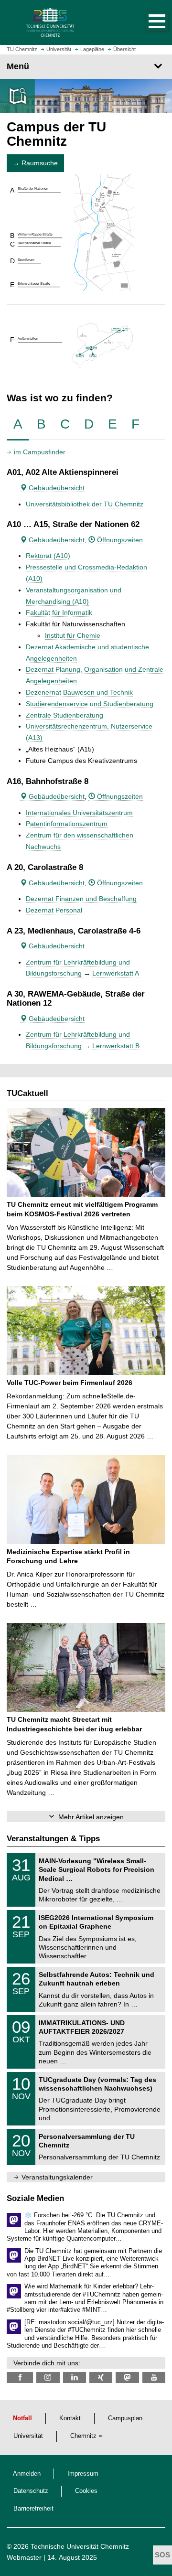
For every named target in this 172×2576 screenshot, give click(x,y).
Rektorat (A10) (48, 556)
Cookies (86, 2491)
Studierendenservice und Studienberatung (90, 704)
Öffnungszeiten (119, 540)
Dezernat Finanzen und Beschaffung (81, 899)
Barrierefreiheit (33, 2509)
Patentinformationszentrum (67, 824)
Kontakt (70, 2418)
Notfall (22, 2418)
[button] (147, 22)
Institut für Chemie (73, 635)
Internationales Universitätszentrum (79, 813)
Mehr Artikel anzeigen (91, 1817)
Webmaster (24, 2557)
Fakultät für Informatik (59, 612)
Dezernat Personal (54, 910)
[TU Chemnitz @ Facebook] (20, 2377)
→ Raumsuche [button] (35, 163)
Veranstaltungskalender (57, 2177)
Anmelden (27, 2474)
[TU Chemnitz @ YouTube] (154, 2377)
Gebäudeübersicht (56, 488)
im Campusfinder (40, 452)
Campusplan (125, 2418)
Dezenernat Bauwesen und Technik (79, 692)
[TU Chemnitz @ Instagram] (48, 2377)
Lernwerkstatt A (116, 973)
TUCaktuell (27, 1093)
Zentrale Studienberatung (64, 715)
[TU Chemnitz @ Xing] (101, 2377)
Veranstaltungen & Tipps (53, 1839)
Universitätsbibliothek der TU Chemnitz (85, 504)
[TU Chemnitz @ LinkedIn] (75, 2377)
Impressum (83, 2474)
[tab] (18, 424)
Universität (28, 2436)
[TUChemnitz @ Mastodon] (127, 2377)
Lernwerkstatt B (116, 1046)
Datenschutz (31, 2491)
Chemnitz (83, 2436)
